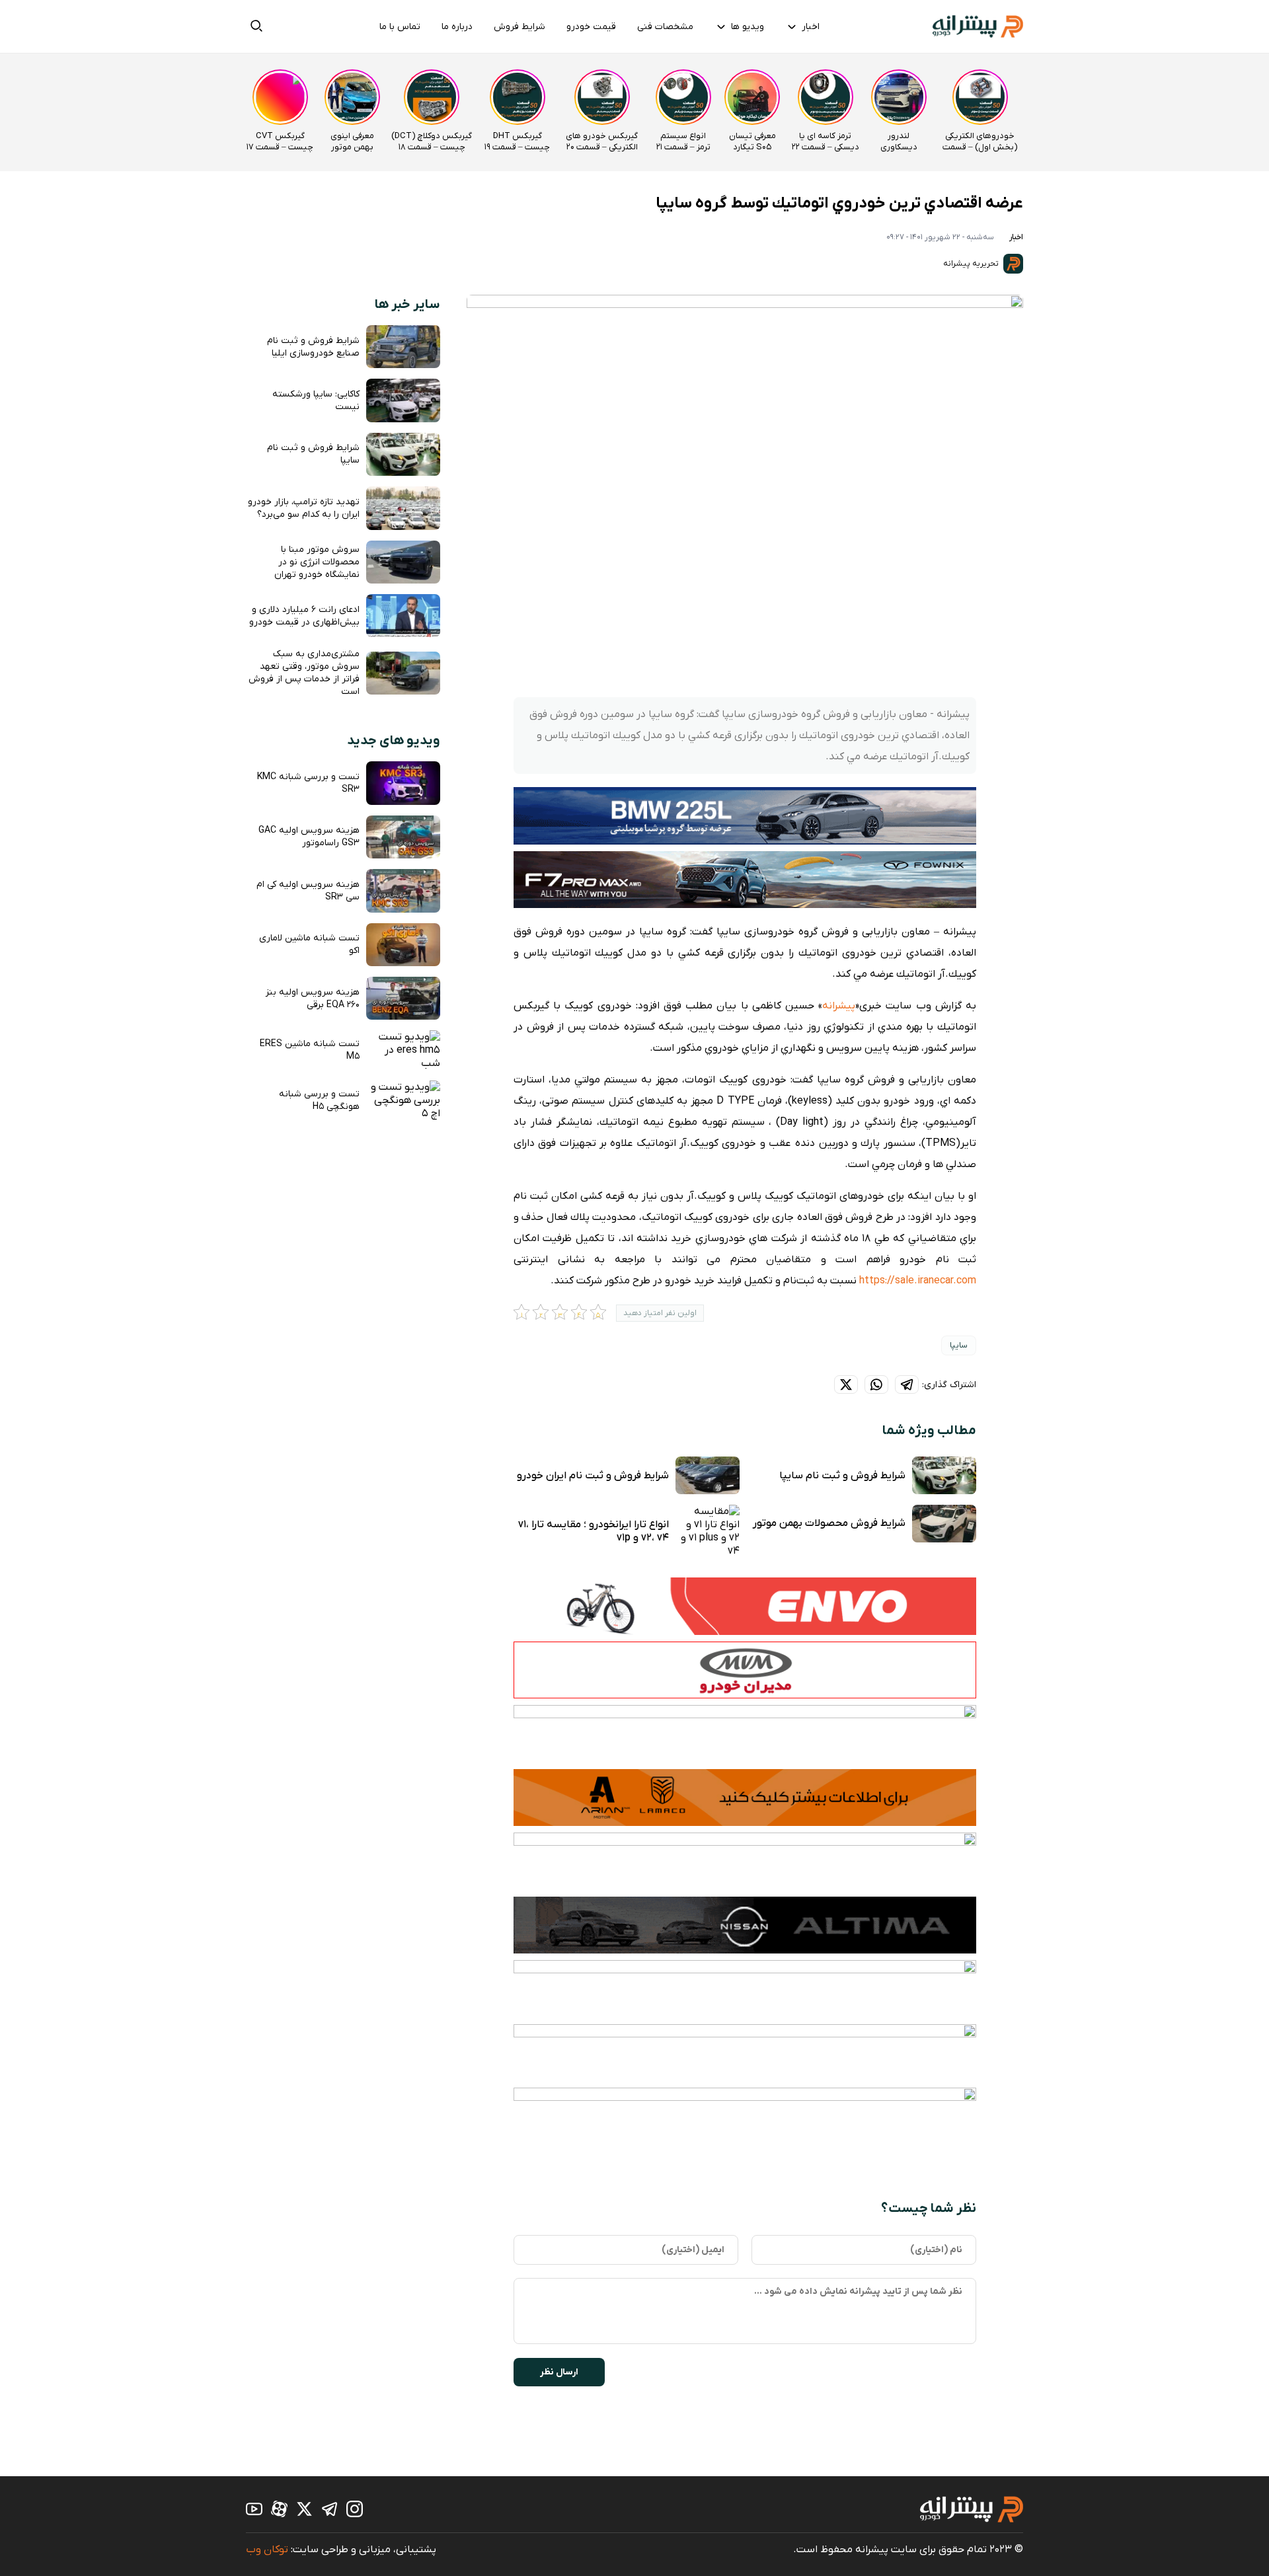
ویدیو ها (748, 27)
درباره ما (457, 27)
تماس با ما (400, 27)
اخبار (811, 27)
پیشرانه (839, 1006)
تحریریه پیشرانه (972, 264)
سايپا (959, 1345)
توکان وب (267, 2550)
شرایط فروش (519, 27)
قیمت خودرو (591, 27)
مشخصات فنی (665, 27)
